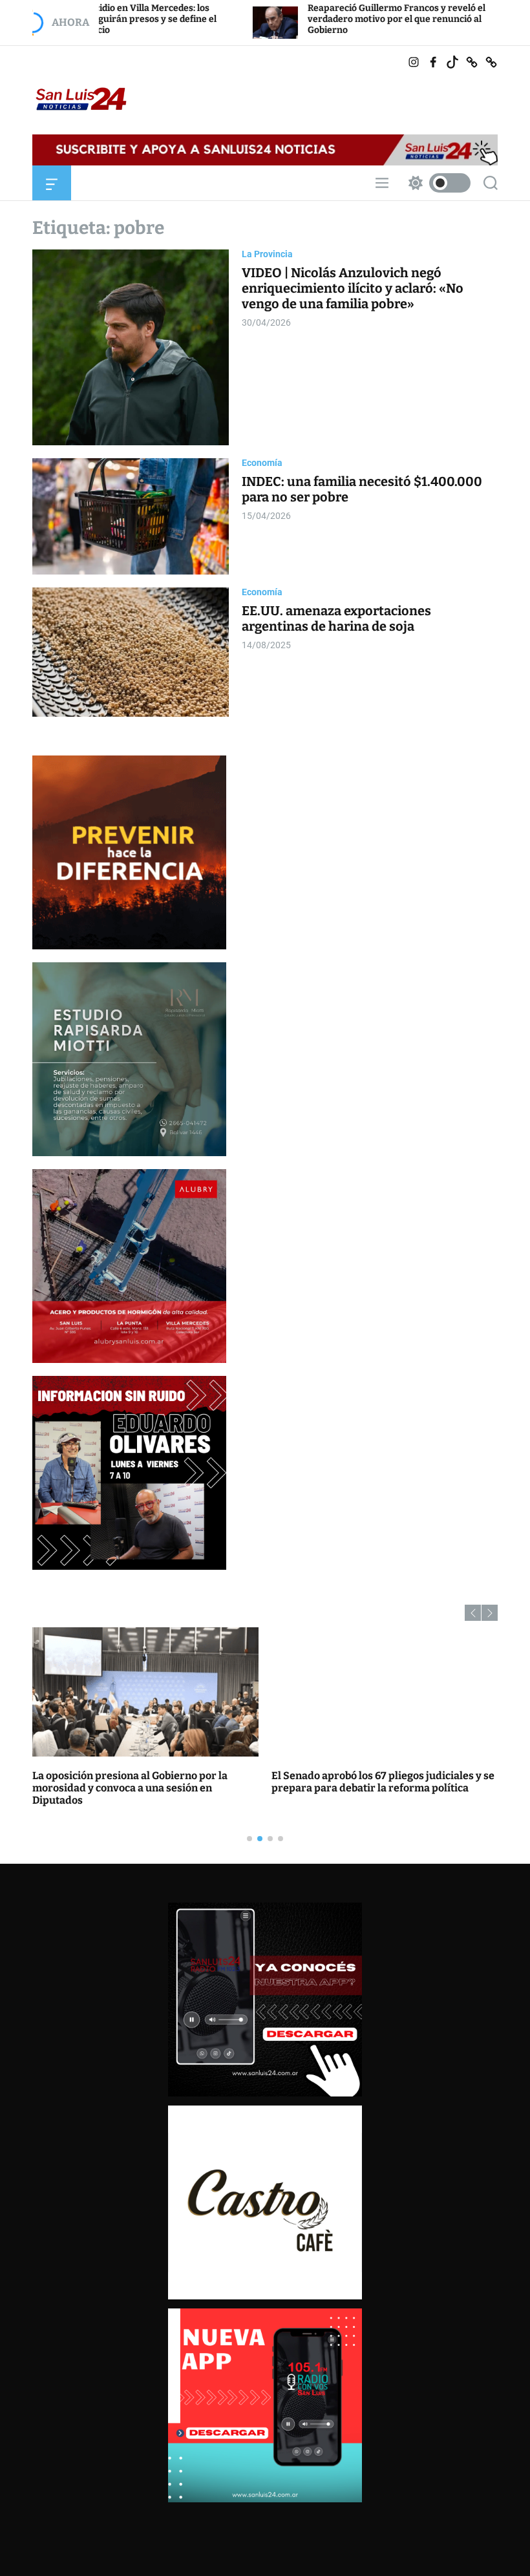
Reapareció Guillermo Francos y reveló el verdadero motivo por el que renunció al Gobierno (283, 19)
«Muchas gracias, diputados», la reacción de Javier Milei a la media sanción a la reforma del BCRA (379, 1788)
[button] (473, 1613)
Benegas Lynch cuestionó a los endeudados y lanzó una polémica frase (141, 1782)
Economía (262, 463)
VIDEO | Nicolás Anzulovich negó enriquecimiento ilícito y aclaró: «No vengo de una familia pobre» (353, 288)
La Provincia (267, 254)
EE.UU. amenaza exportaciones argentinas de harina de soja (336, 618)
